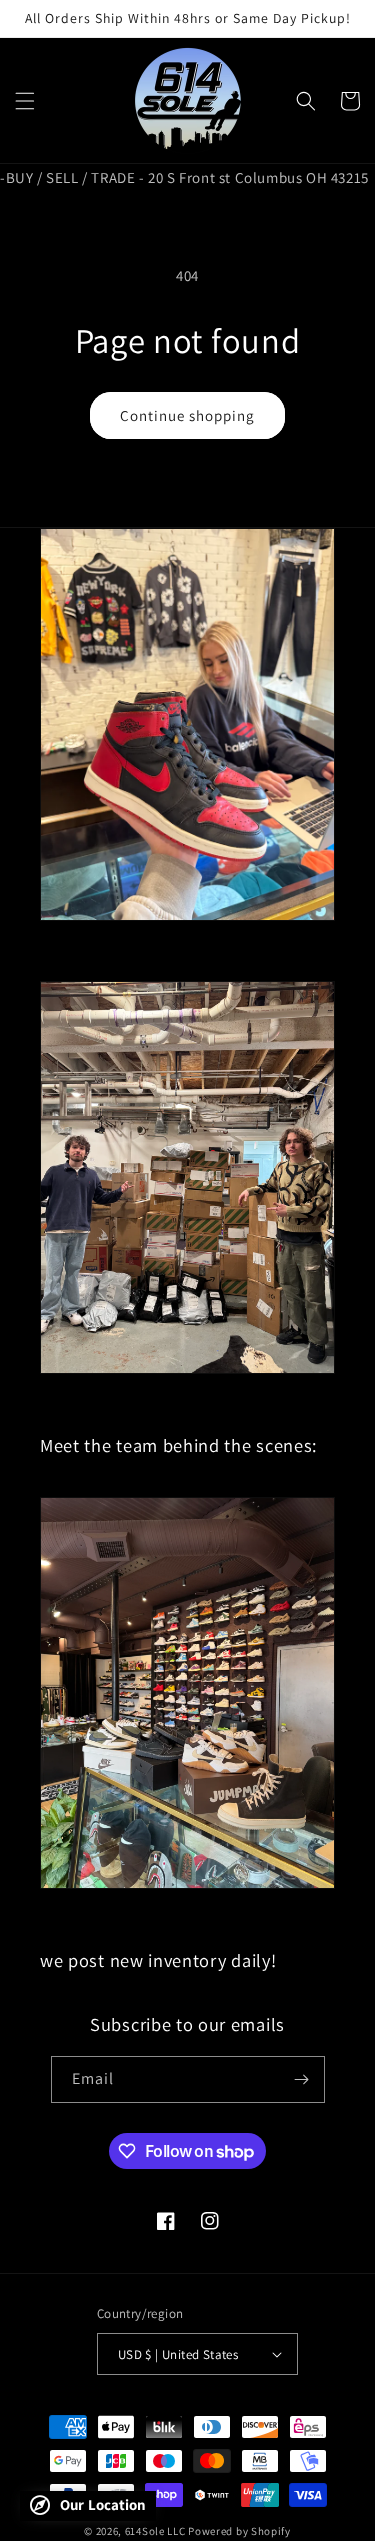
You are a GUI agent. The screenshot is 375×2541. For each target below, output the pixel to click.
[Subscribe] (302, 2079)
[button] (25, 101)
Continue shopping (187, 415)
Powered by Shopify (239, 2531)
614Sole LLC (155, 2531)
